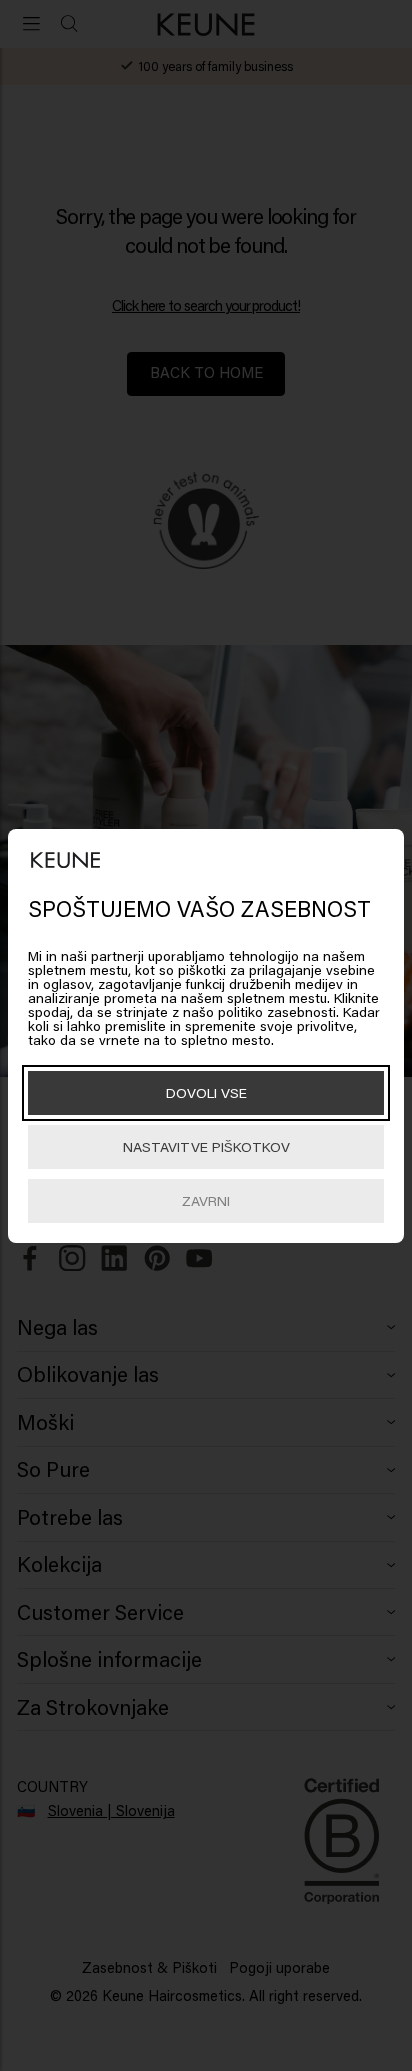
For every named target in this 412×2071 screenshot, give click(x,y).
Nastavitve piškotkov (206, 1146)
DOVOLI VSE (206, 1092)
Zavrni (206, 1200)
